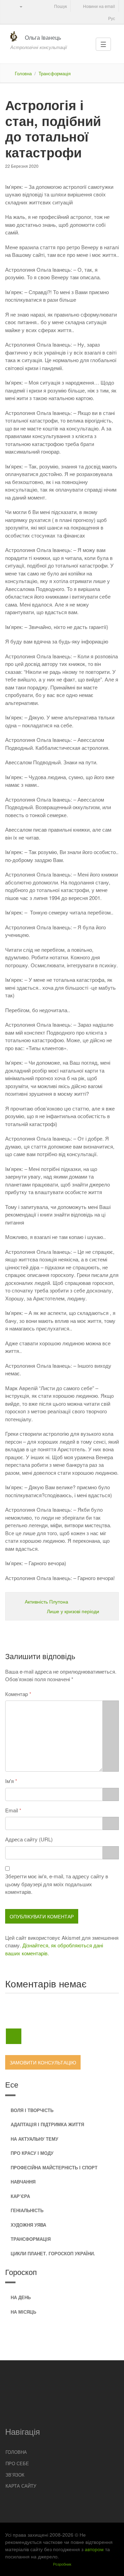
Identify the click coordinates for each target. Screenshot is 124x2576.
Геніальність (27, 2210)
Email (12, 1810)
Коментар (17, 1694)
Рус (111, 18)
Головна (23, 73)
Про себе (17, 2463)
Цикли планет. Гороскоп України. (53, 2253)
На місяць (23, 2312)
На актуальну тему (34, 2139)
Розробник (62, 2564)
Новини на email (99, 6)
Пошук (60, 6)
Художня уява (28, 2225)
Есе (12, 2084)
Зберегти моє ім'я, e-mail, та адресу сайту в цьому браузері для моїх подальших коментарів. (57, 1884)
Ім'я (9, 1781)
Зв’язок (15, 2475)
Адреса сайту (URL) (29, 1839)
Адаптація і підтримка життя (47, 2124)
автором (94, 2549)
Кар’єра (20, 2196)
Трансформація (55, 73)
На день (21, 2297)
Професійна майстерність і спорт (54, 2167)
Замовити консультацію (43, 2062)
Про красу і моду (32, 2153)
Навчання (23, 2182)
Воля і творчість (32, 2110)
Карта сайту (21, 2486)
